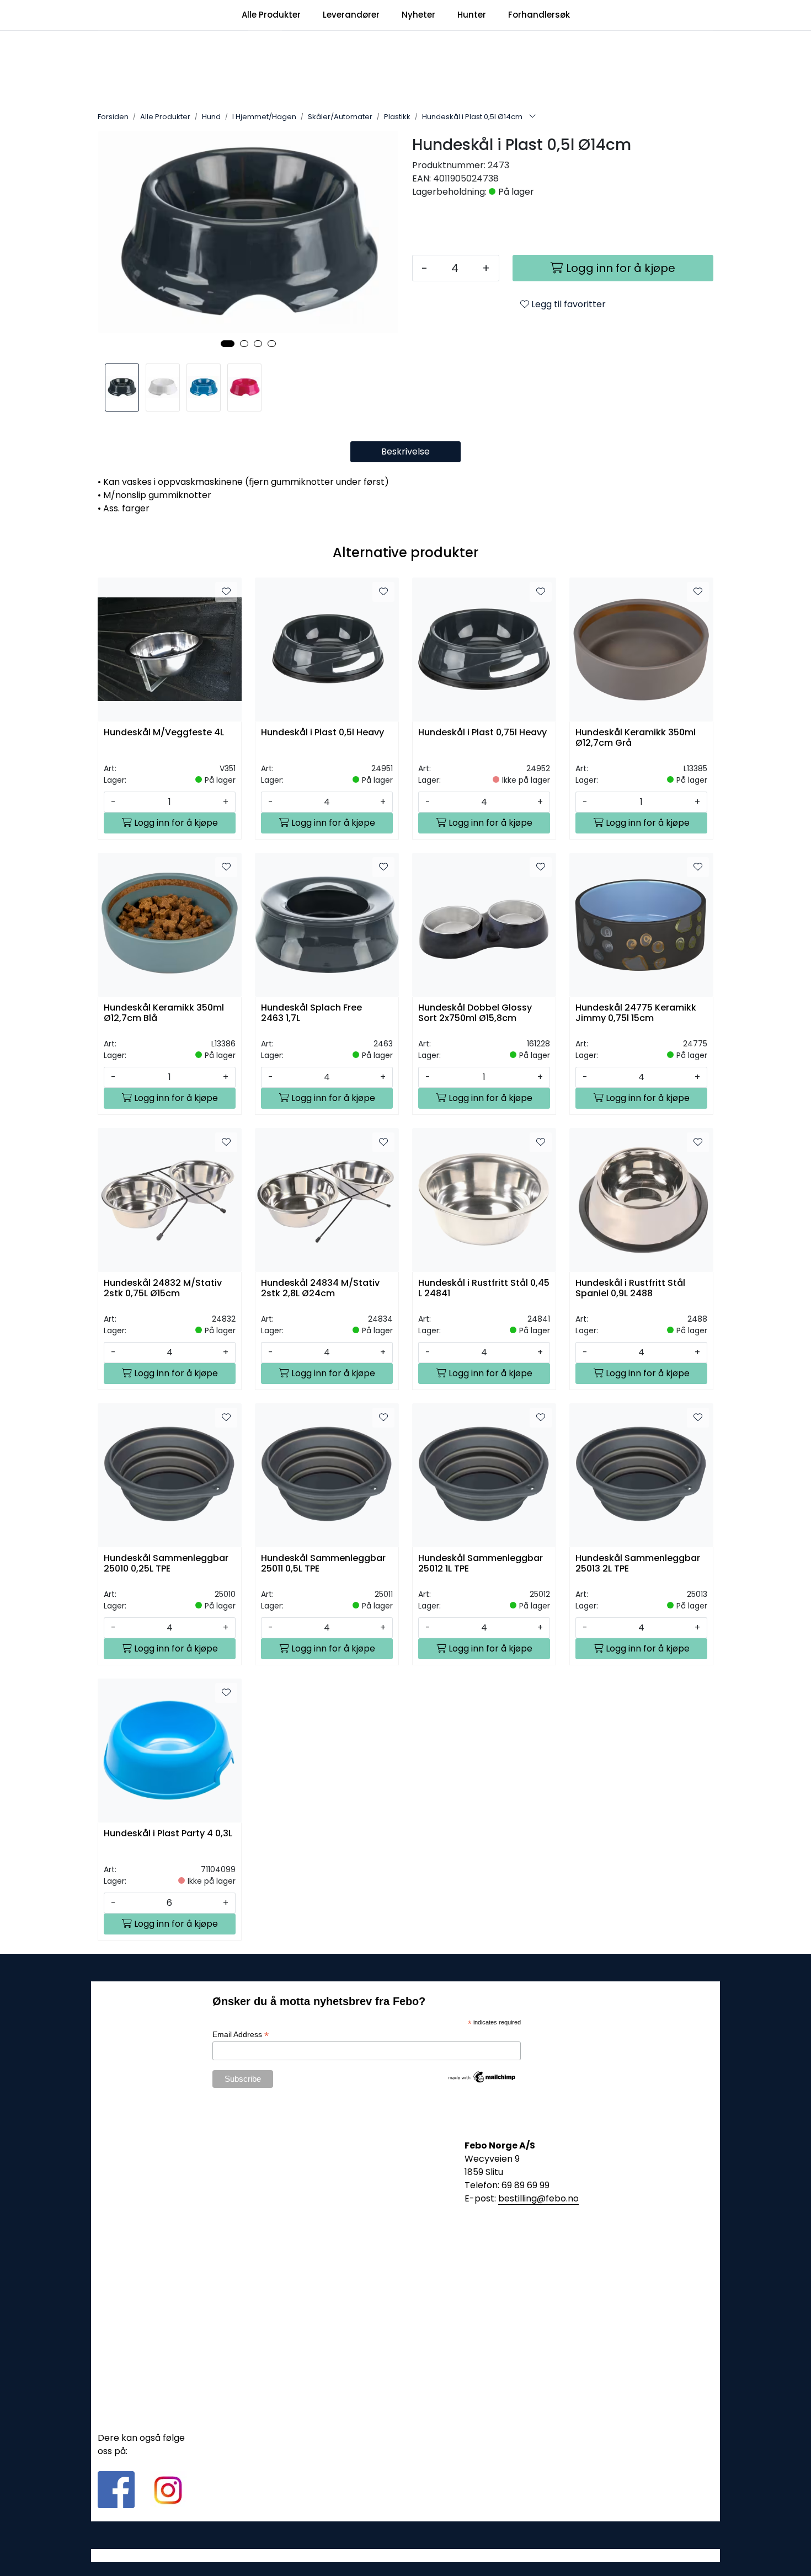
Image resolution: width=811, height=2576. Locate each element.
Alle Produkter (271, 15)
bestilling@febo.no (538, 2198)
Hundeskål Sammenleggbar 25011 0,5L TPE (323, 1564)
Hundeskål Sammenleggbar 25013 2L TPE (638, 1564)
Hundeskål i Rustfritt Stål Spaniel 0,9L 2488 (630, 1289)
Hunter (472, 15)
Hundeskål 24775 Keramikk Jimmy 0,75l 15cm (636, 1013)
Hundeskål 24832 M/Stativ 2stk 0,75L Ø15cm (163, 1289)
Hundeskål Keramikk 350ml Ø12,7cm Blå (164, 1013)
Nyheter (418, 15)
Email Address (241, 2035)
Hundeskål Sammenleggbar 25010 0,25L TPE (166, 1564)
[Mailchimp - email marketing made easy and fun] (482, 2077)
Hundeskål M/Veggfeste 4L (164, 733)
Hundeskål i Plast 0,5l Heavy (322, 733)
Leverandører (351, 15)
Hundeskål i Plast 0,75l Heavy (482, 733)
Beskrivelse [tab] (405, 451)
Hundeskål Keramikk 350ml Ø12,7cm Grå (636, 738)
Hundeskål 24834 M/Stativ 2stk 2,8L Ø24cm (320, 1289)
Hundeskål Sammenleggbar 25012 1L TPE (481, 1564)
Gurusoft (406, 2555)
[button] (228, 344)
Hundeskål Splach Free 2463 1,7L (311, 1013)
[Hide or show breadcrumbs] (532, 117)
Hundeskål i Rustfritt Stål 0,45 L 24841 (484, 1289)
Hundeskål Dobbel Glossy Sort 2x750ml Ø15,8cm (475, 1013)
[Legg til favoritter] (226, 592)
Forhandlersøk (539, 15)
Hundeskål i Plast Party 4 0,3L (168, 1834)
